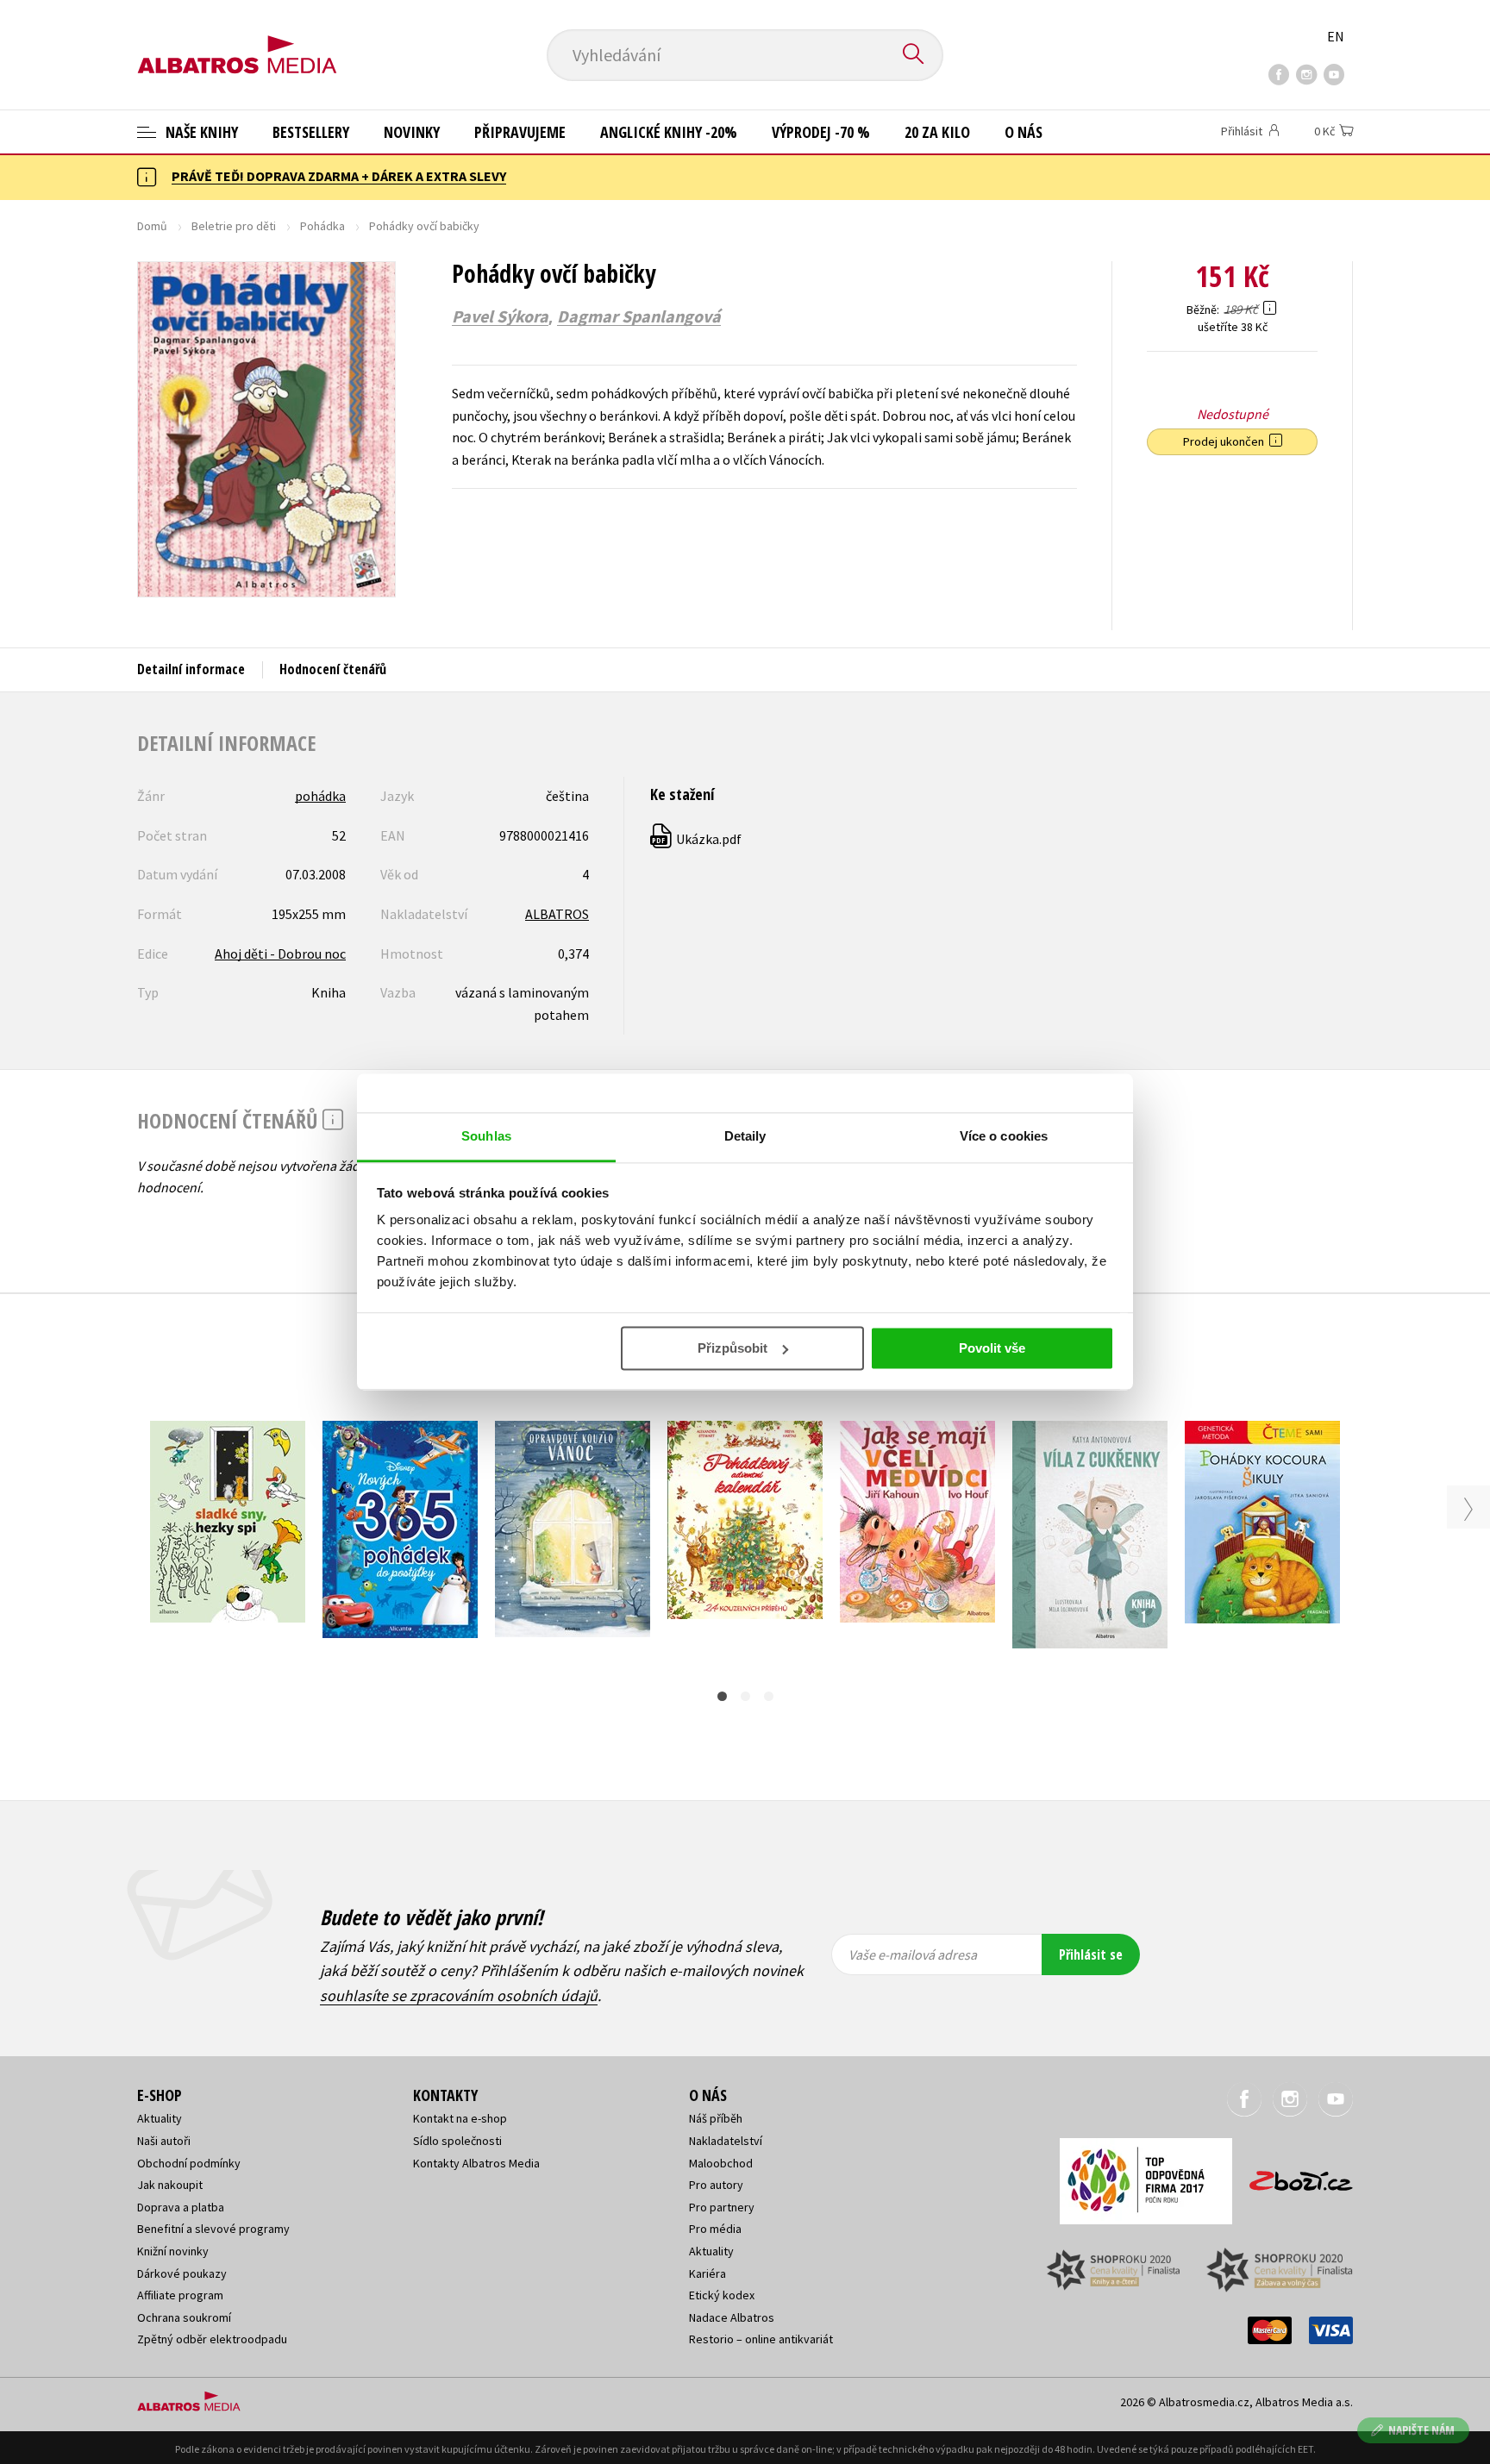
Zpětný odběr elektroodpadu (212, 2339)
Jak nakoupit (170, 2185)
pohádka (320, 796)
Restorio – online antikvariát (761, 2339)
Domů (152, 226)
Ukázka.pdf (697, 839)
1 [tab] (722, 1696)
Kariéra (707, 2273)
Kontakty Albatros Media (476, 2163)
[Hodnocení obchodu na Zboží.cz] (1293, 2176)
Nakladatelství (726, 2141)
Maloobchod (721, 2163)
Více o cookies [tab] (1004, 1136)
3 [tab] (769, 1696)
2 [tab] (745, 1696)
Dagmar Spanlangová (639, 316)
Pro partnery (722, 2207)
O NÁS (1024, 132)
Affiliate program (180, 2295)
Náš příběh (716, 2118)
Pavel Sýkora (500, 316)
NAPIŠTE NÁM (1421, 2430)
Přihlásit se (1091, 1954)
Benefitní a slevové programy (213, 2229)
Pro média (715, 2229)
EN (1336, 36)
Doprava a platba (181, 2207)
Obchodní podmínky (189, 2163)
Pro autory (716, 2185)
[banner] (237, 41)
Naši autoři (164, 2141)
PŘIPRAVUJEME (520, 132)
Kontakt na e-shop (460, 2118)
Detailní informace (191, 669)
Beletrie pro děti (234, 226)
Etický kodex (722, 2295)
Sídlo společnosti (457, 2141)
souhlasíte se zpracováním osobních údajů (459, 1995)
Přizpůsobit (732, 1348)
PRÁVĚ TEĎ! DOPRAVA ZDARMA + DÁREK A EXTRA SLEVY (339, 176)
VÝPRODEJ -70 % (821, 132)
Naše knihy (200, 132)
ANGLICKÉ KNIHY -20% (669, 132)
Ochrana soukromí (184, 2317)
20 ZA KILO (937, 132)
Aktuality (160, 2118)
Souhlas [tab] (486, 1136)
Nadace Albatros (732, 2317)
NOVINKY (412, 132)
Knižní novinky (173, 2251)
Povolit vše (992, 1348)
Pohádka (322, 226)
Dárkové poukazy (182, 2273)
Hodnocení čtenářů (333, 669)
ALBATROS (557, 914)
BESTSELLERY (311, 132)
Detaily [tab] (745, 1136)
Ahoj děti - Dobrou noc (280, 954)
